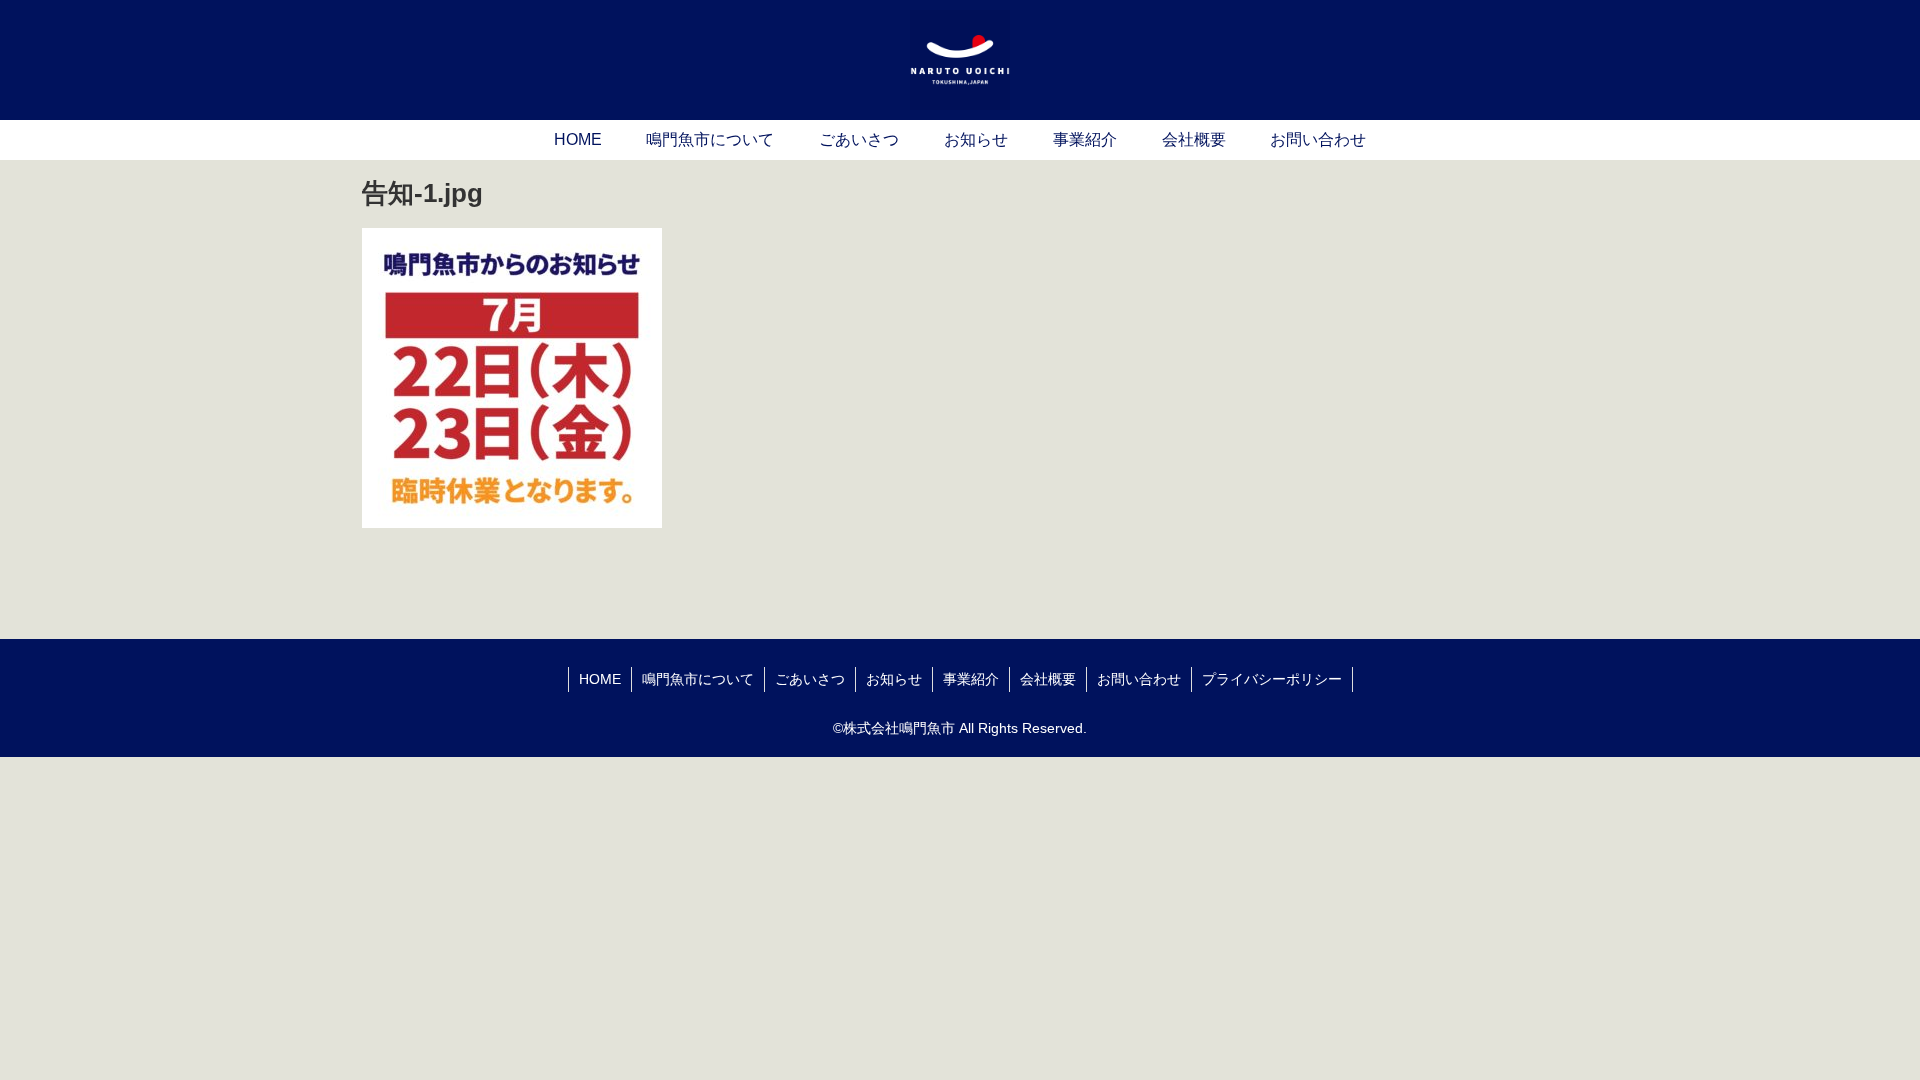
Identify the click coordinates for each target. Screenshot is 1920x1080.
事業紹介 (971, 679)
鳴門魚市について (698, 679)
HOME (600, 679)
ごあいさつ (810, 679)
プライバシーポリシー (1272, 679)
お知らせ (894, 679)
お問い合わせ (1139, 679)
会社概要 (1048, 679)
